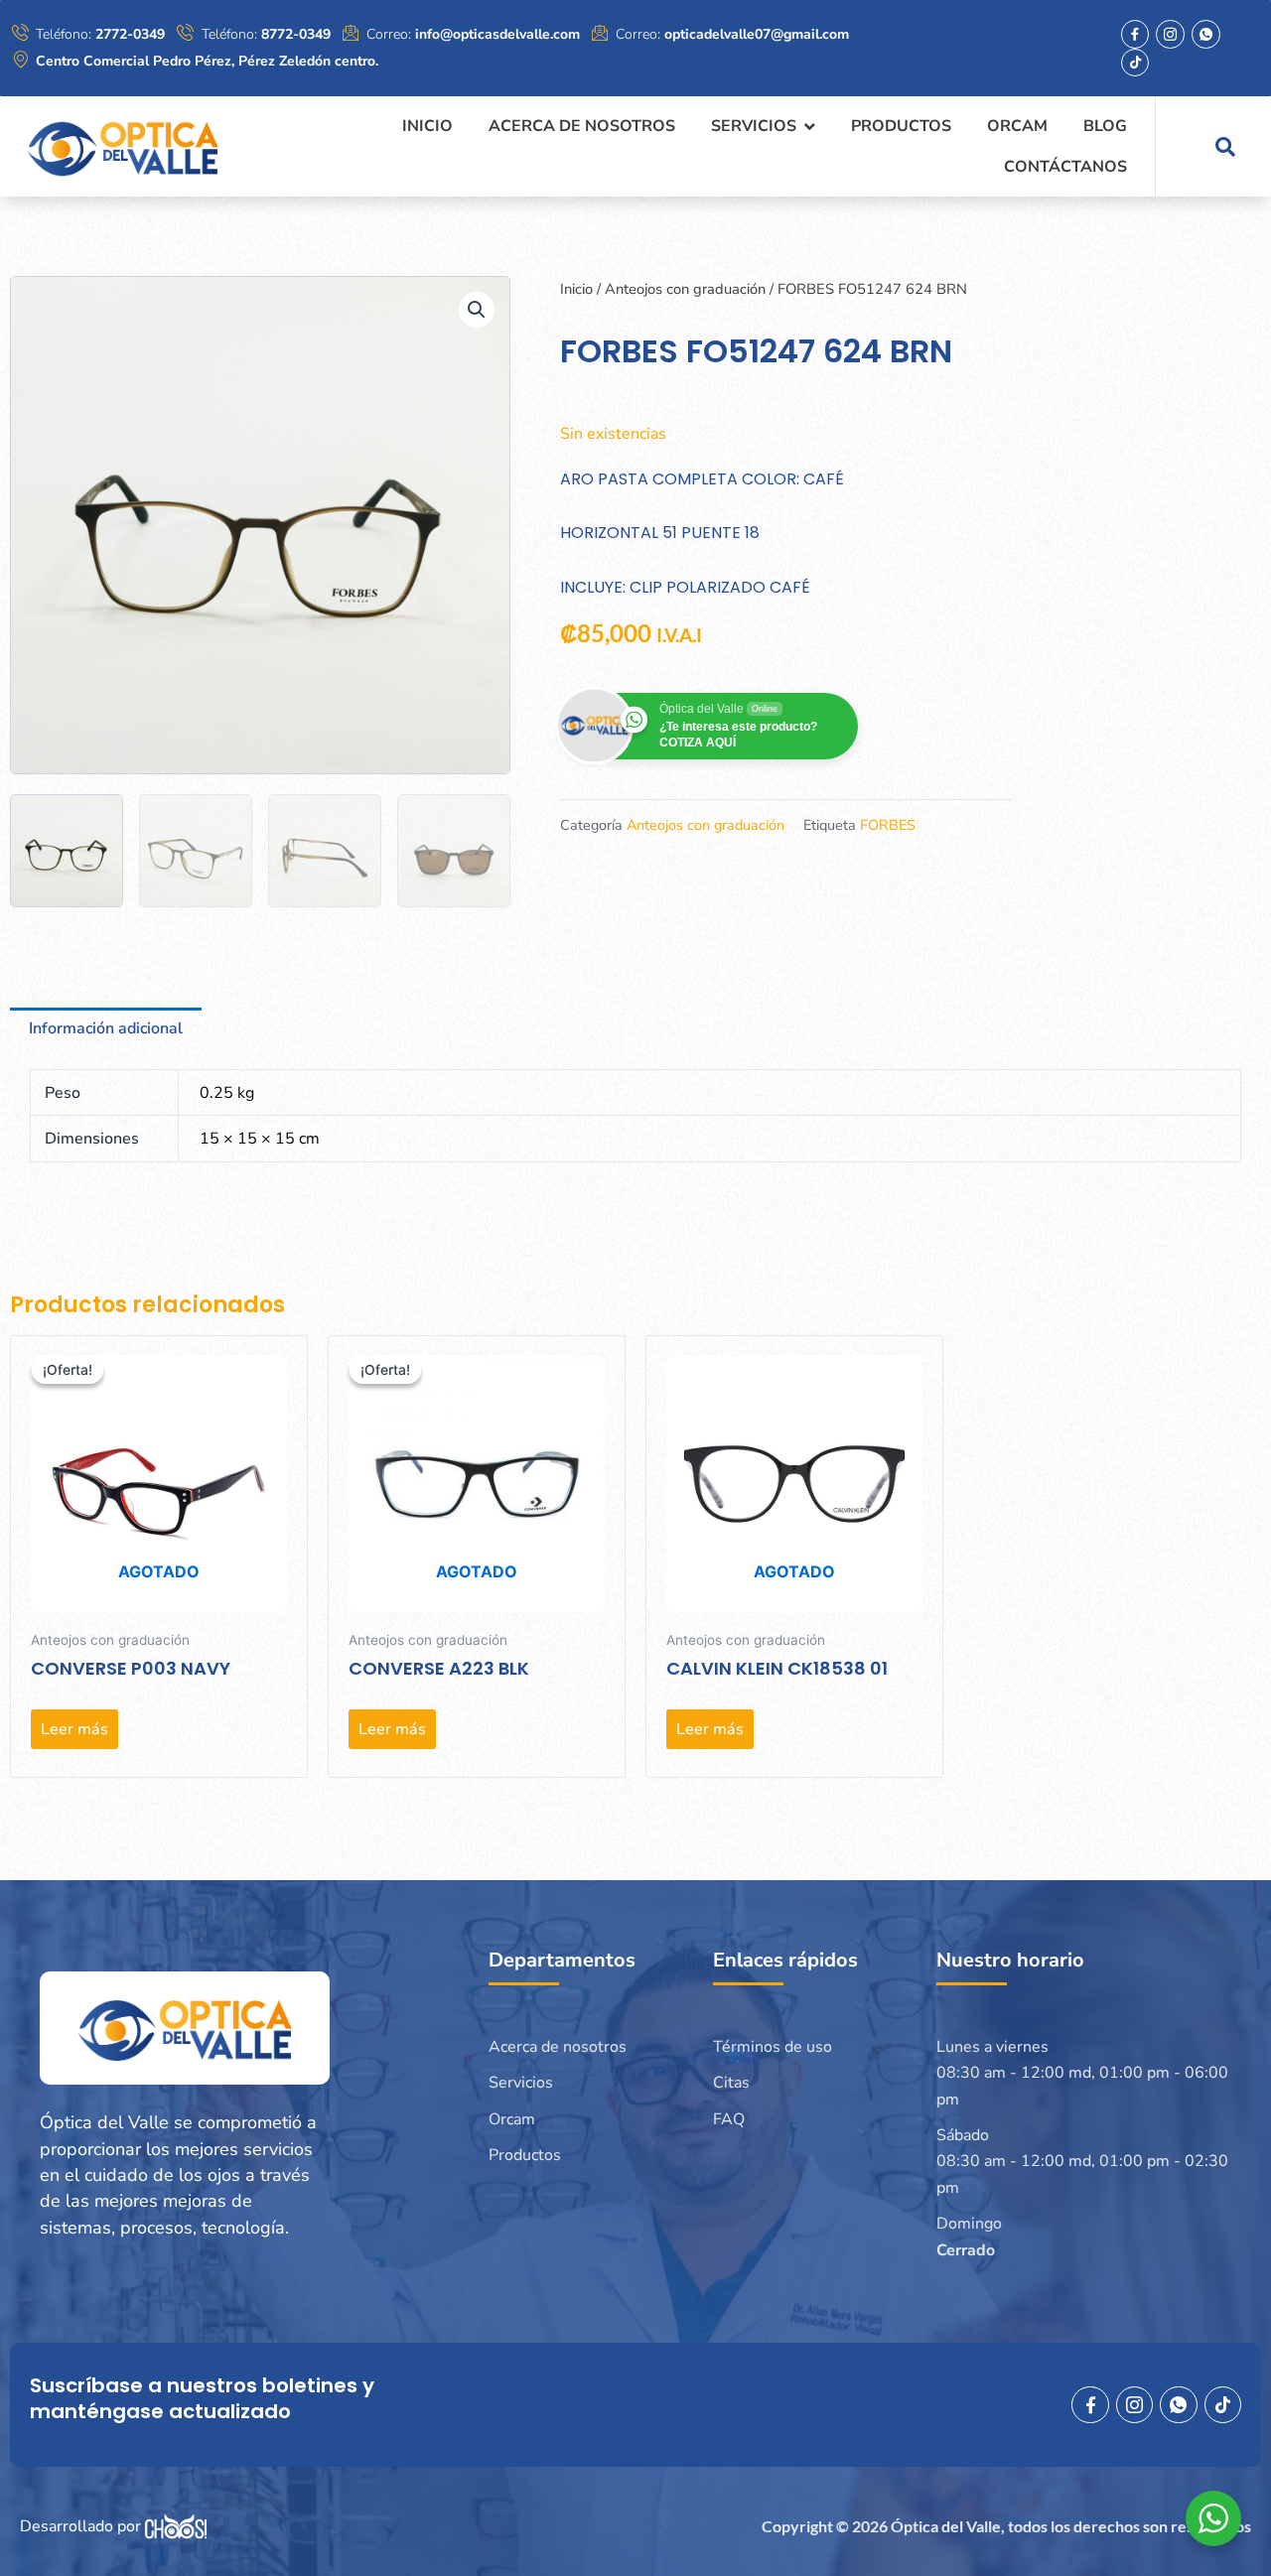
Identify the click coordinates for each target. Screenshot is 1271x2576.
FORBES (888, 825)
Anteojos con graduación (685, 289)
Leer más (74, 1729)
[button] (477, 310)
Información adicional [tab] (106, 1028)
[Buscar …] (1225, 147)
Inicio (576, 289)
